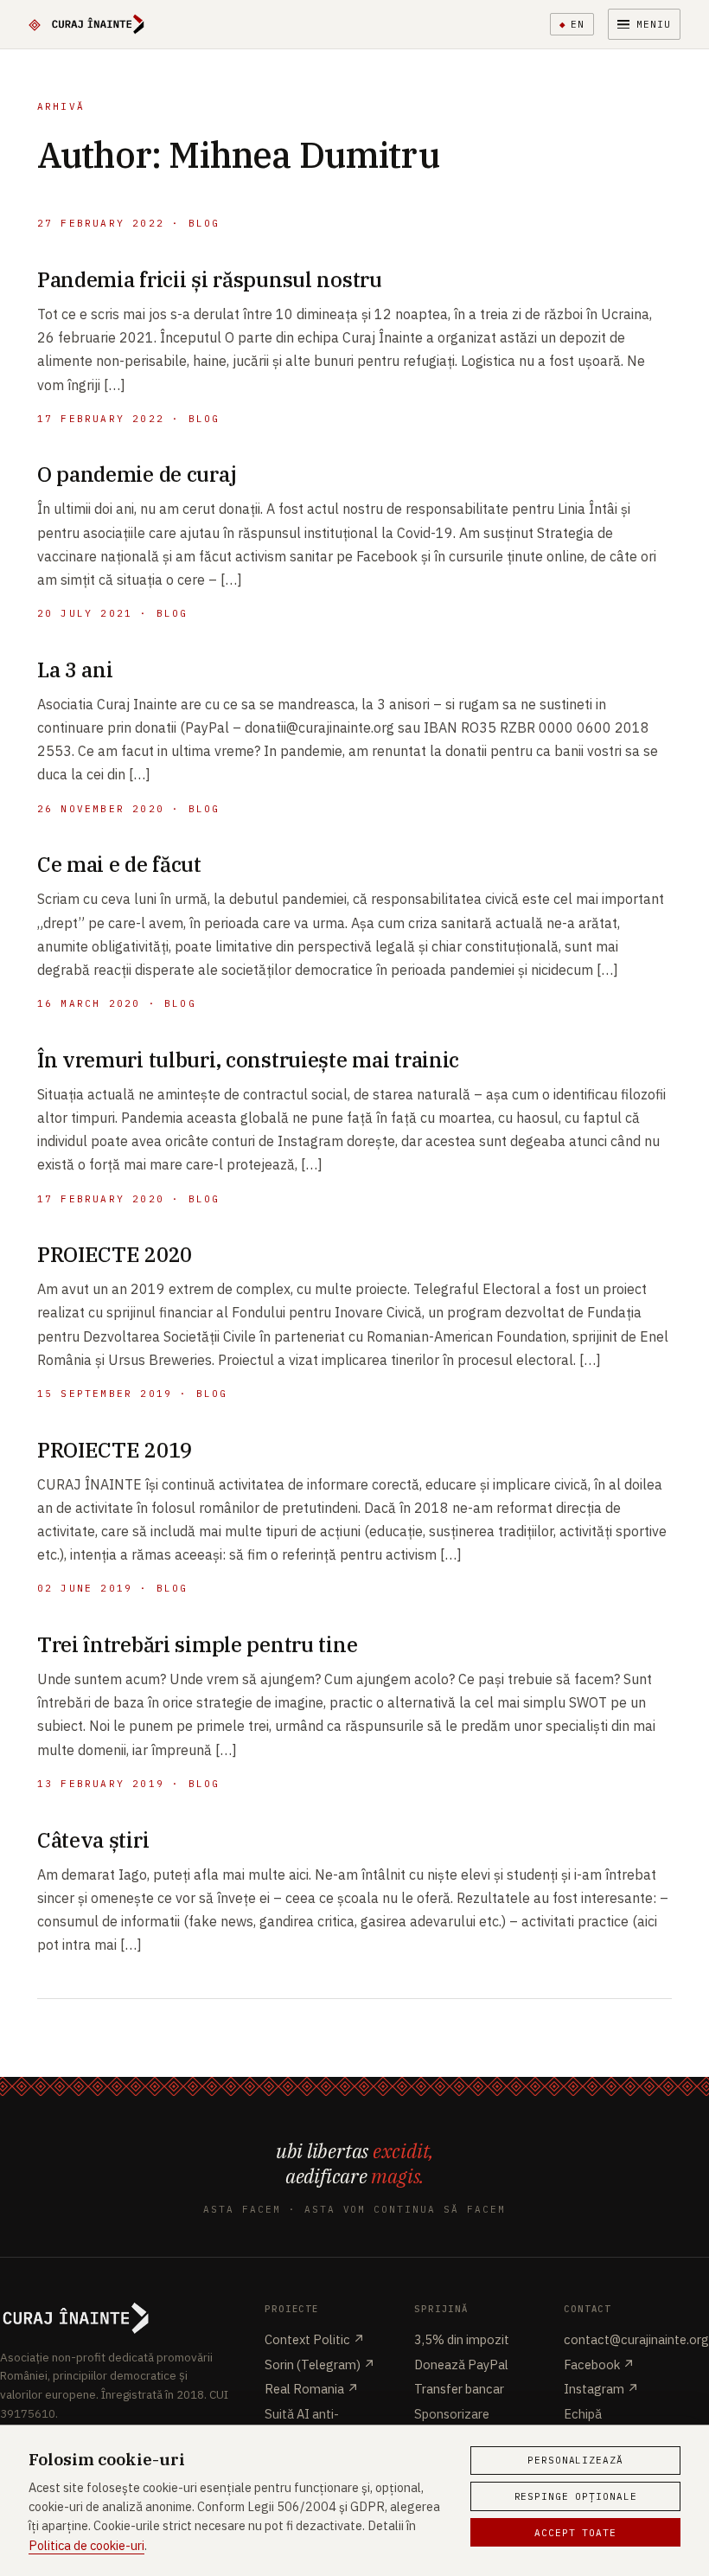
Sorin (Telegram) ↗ (320, 2365)
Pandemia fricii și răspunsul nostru (210, 279)
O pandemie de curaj (137, 474)
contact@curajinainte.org (636, 2339)
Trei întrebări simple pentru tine (198, 1644)
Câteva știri (93, 1840)
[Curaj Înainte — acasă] (87, 24)
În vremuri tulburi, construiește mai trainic (248, 1060)
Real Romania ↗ (312, 2389)
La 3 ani (75, 670)
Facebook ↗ (599, 2365)
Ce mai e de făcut (119, 864)
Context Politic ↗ (315, 2339)
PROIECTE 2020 (115, 1254)
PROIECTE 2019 (115, 1450)
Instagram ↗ (601, 2389)
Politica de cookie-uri (86, 2545)
